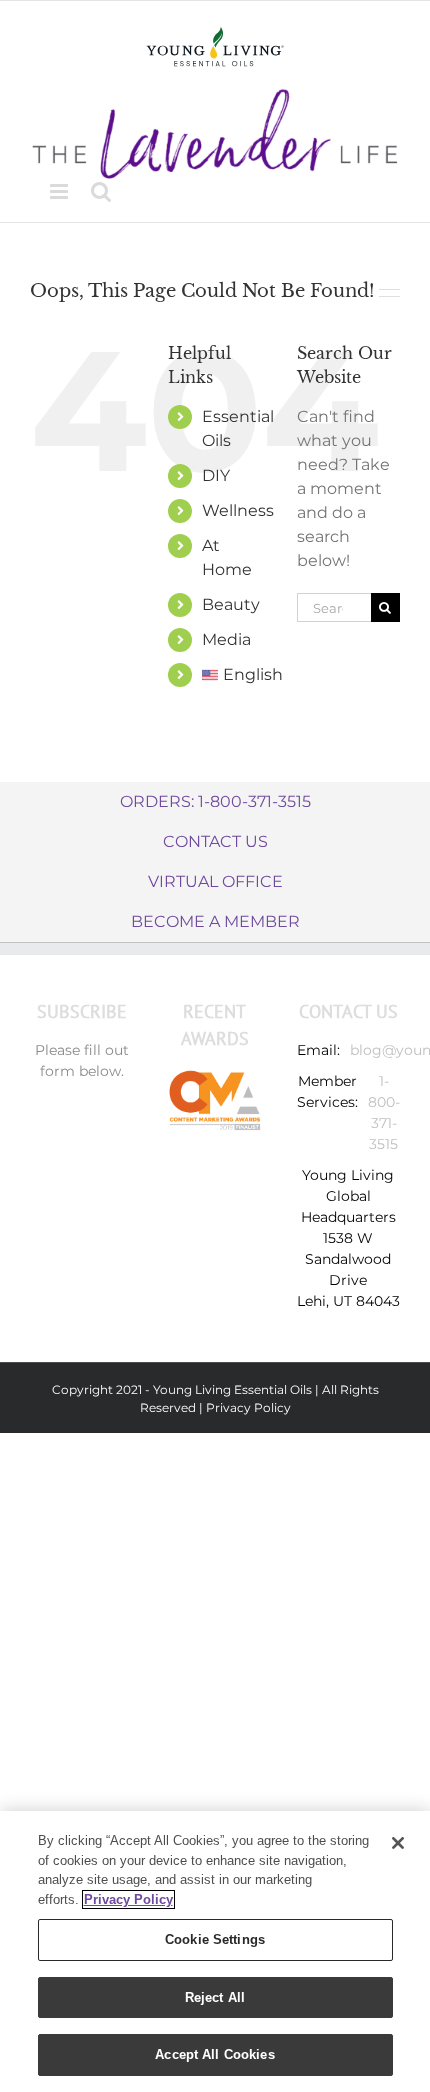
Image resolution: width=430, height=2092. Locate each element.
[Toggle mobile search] (101, 191)
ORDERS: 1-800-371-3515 (215, 801)
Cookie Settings (215, 1939)
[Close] (398, 1843)
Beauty (231, 604)
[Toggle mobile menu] (60, 191)
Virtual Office (215, 881)
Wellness (238, 510)
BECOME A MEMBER (215, 921)
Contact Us (215, 841)
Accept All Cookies (214, 2054)
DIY (216, 475)
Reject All (215, 1997)
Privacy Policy (248, 1407)
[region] (215, 1951)
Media (226, 639)
